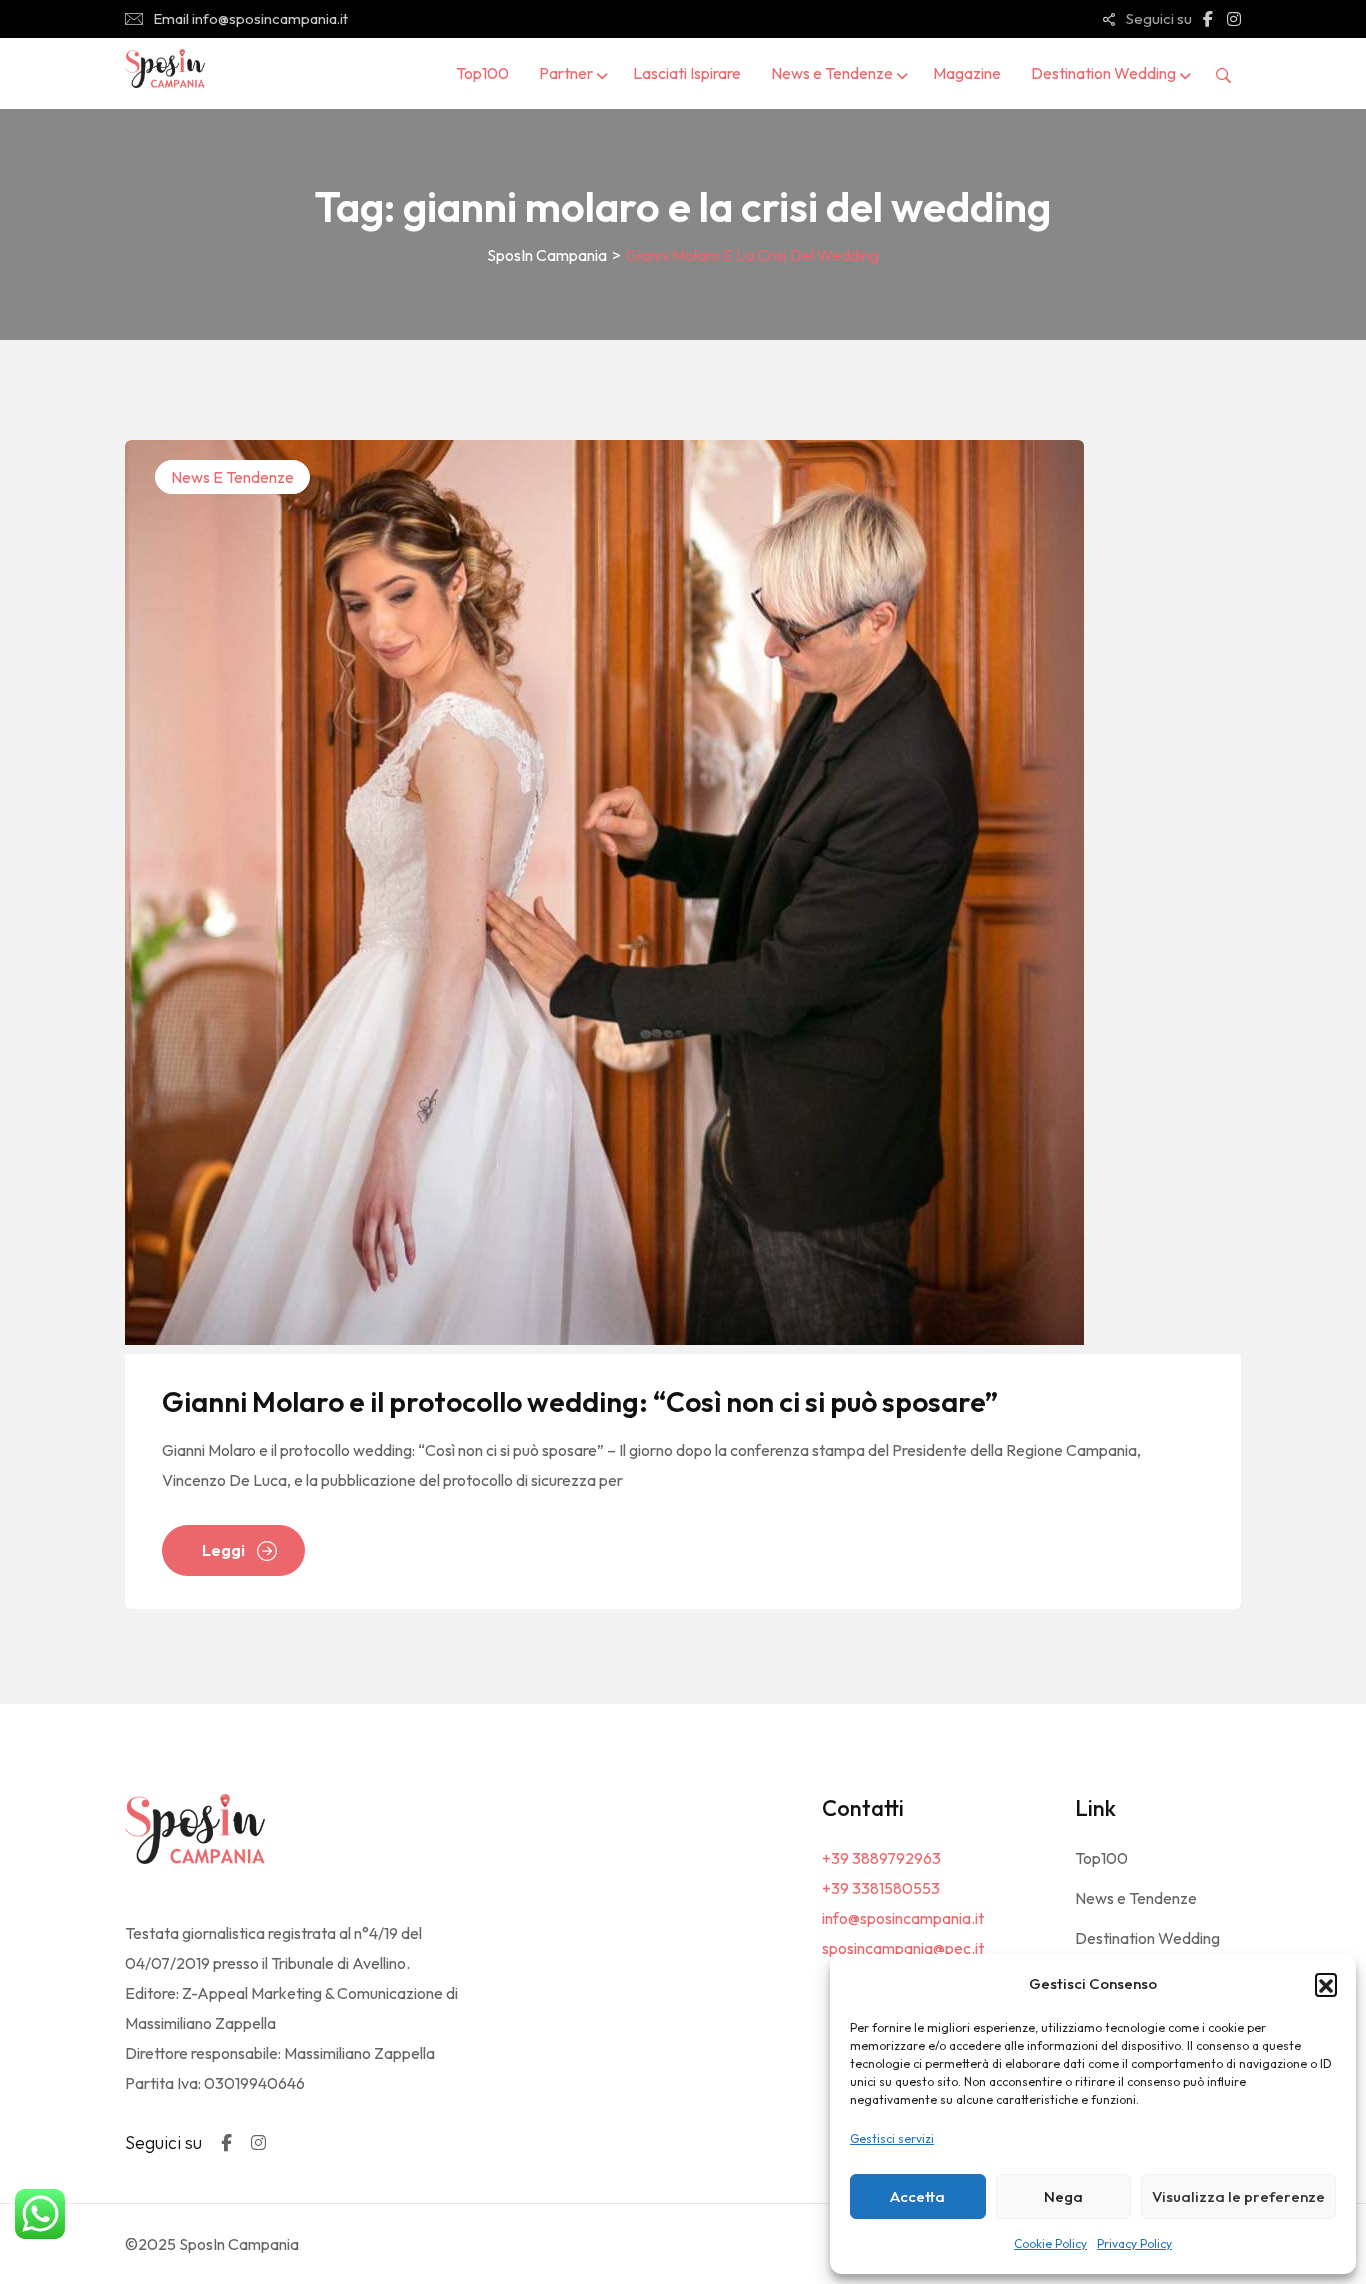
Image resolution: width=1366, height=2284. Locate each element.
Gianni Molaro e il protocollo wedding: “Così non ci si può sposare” (580, 1401)
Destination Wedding (1103, 73)
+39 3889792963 (881, 1858)
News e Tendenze (832, 73)
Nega (1063, 2196)
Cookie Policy (1050, 2243)
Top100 (482, 73)
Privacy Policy (1134, 2243)
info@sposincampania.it (903, 1918)
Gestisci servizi (892, 2138)
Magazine (967, 73)
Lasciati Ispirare (687, 73)
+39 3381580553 (881, 1888)
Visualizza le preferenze (1238, 2196)
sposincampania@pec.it (903, 1948)
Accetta (917, 2196)
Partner (566, 73)
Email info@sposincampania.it (250, 18)
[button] (1326, 1984)
